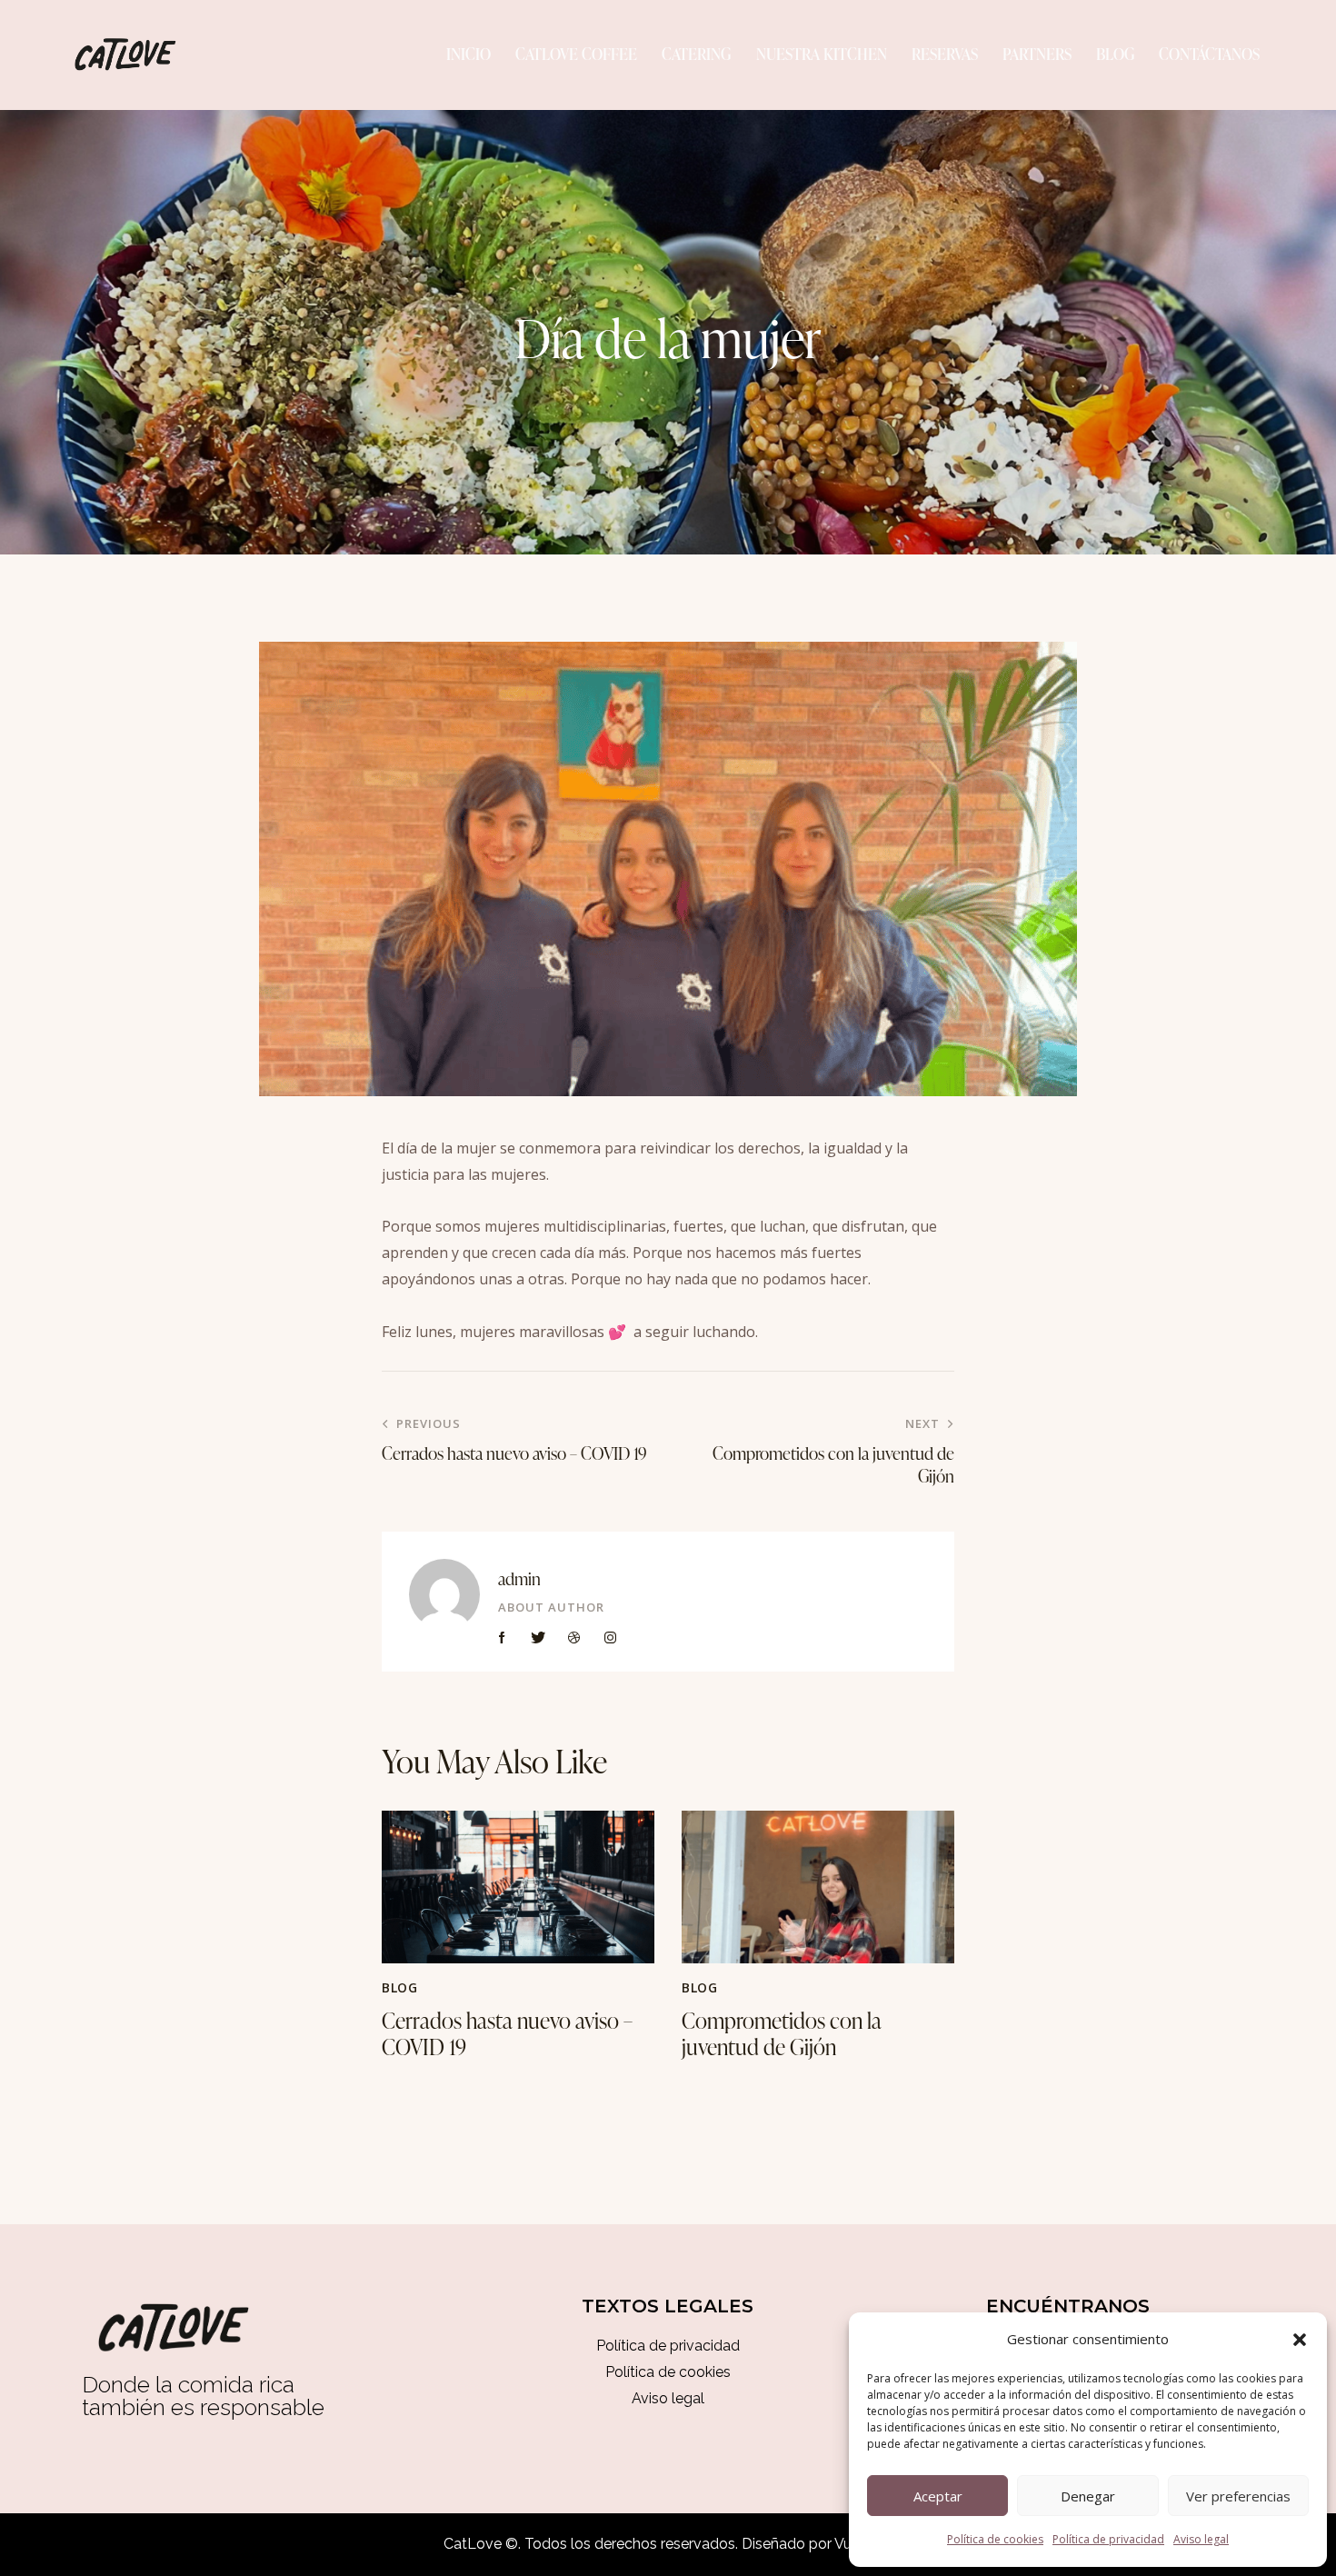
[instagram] (611, 1638)
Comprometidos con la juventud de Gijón (782, 2034)
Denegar (1088, 2496)
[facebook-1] (503, 1638)
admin (519, 1578)
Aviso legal (1201, 2539)
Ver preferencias (1238, 2496)
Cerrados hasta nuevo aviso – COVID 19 (507, 2034)
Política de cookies (995, 2539)
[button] (1300, 2340)
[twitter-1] (539, 1638)
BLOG (399, 1987)
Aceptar (938, 2496)
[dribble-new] (574, 1638)
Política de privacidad (1108, 2539)
